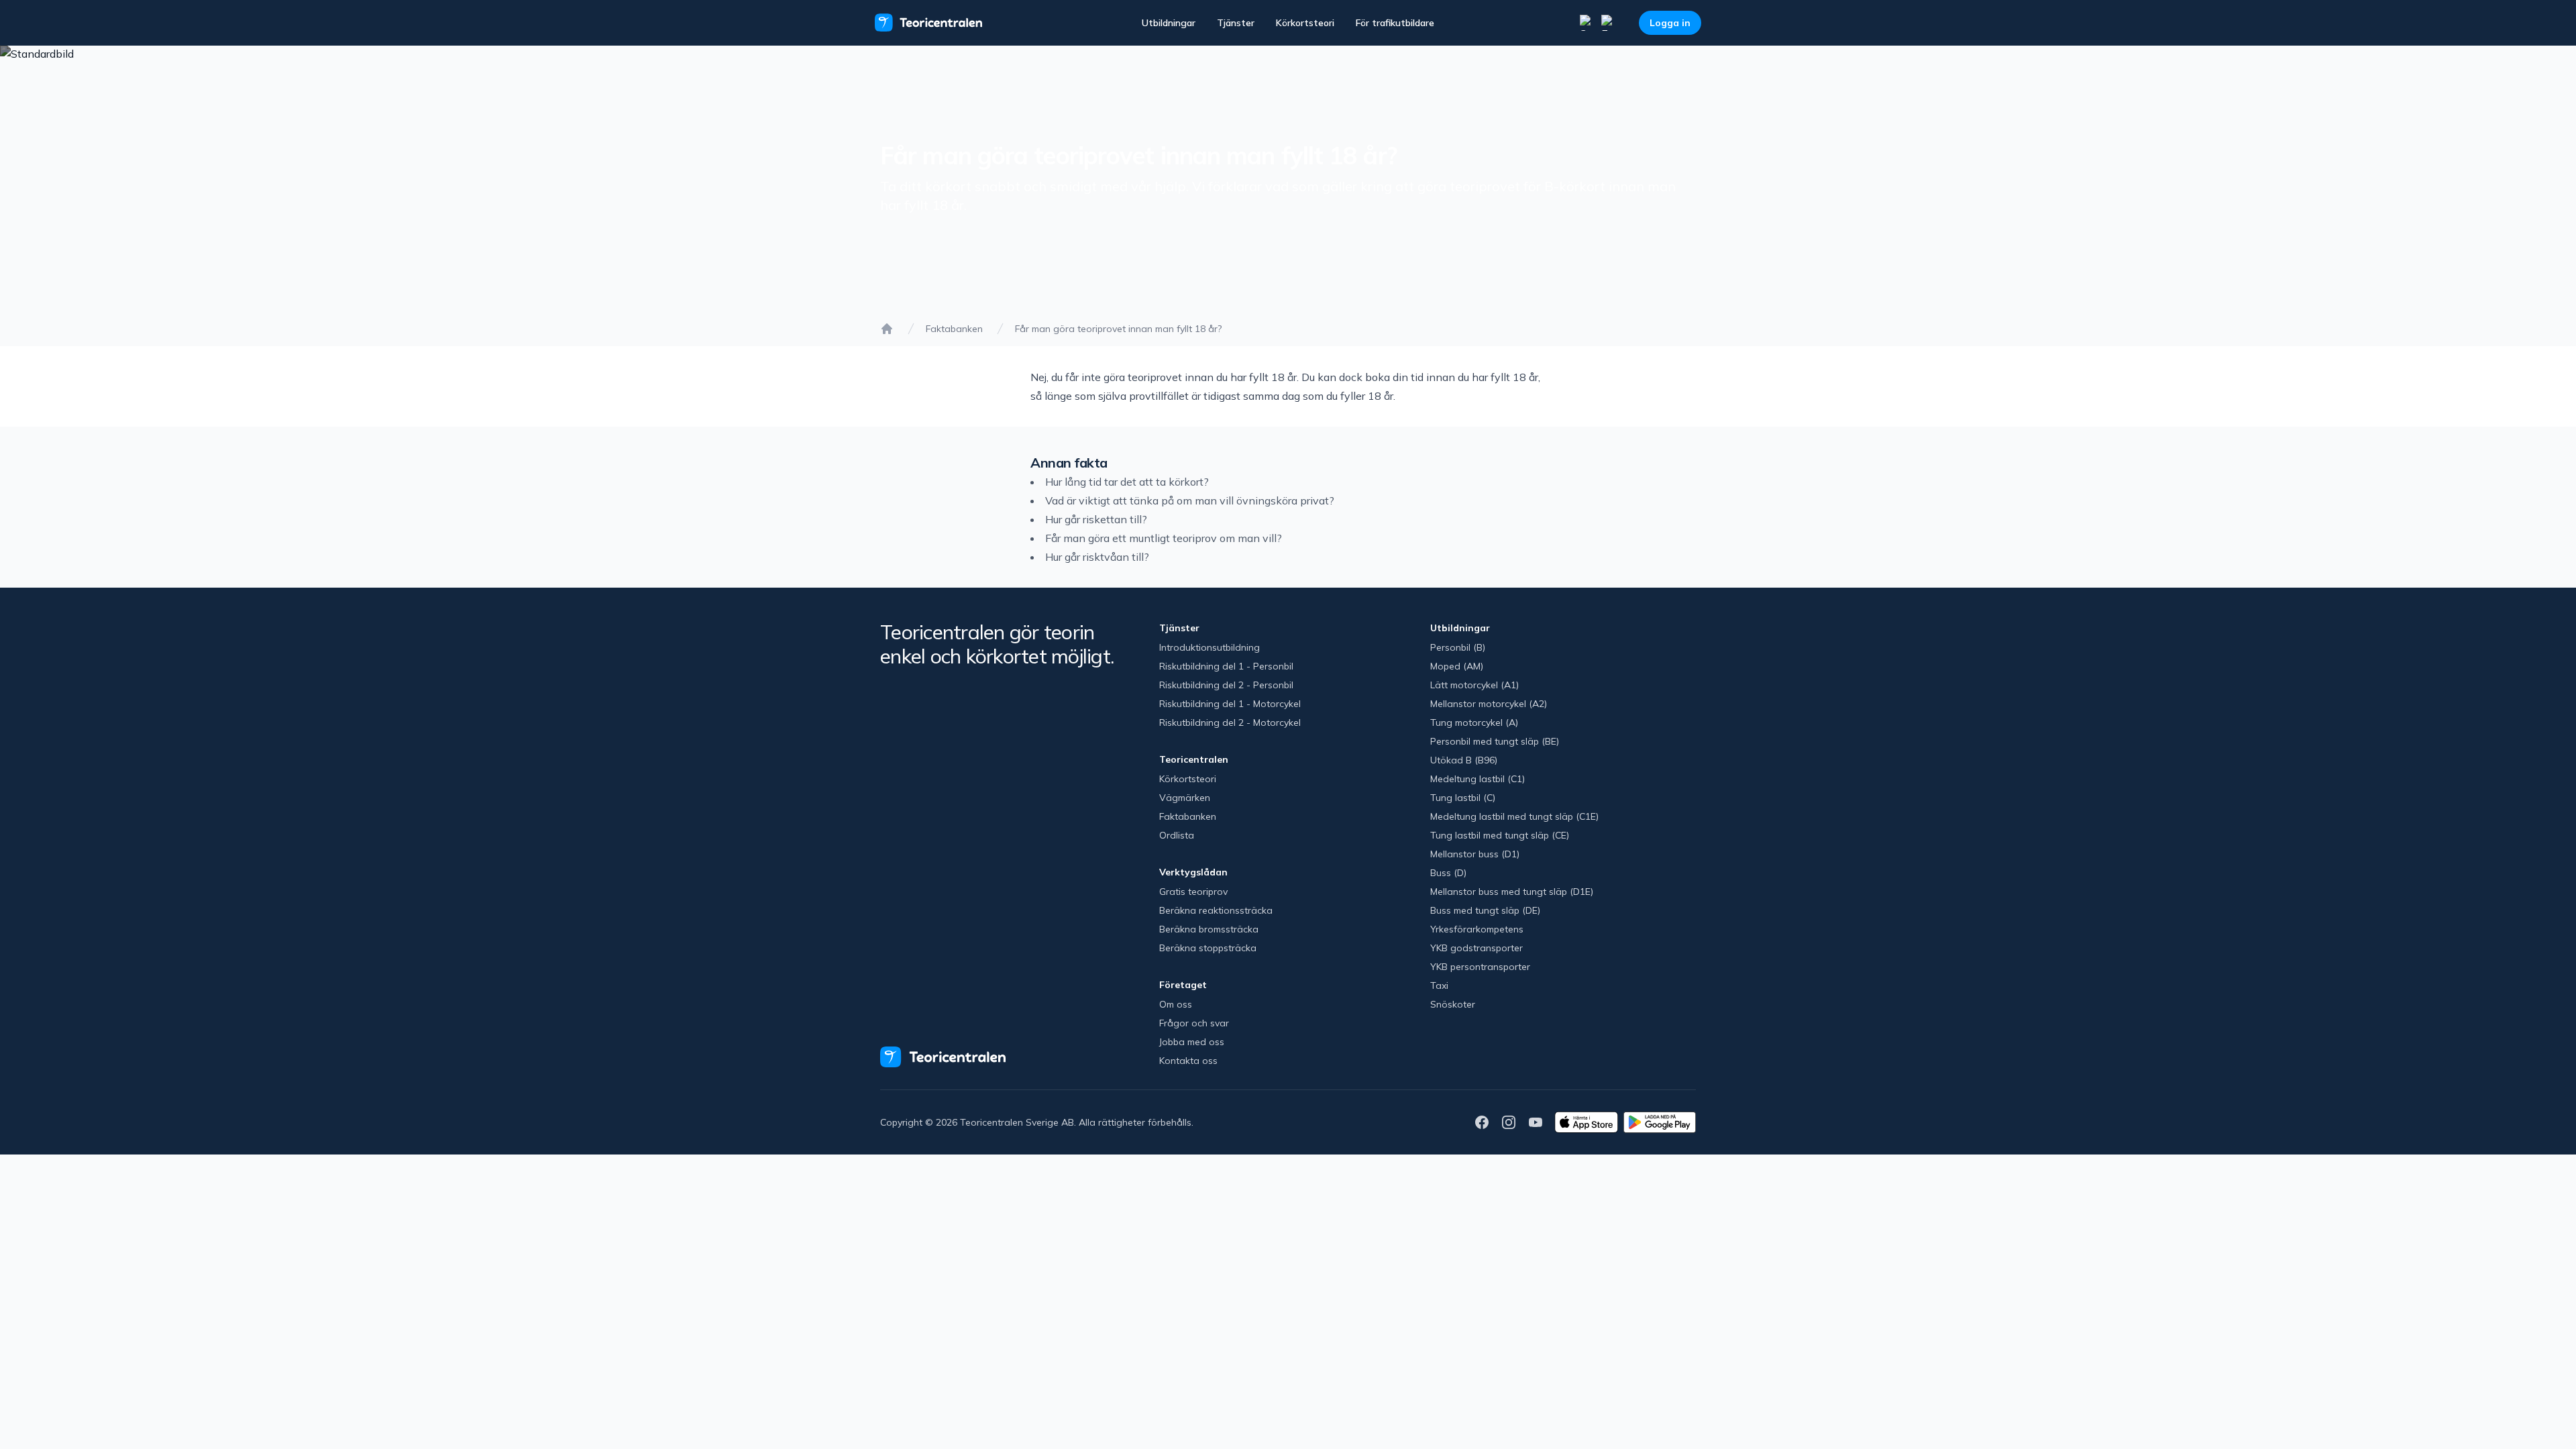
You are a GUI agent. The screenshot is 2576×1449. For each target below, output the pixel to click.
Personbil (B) (1458, 647)
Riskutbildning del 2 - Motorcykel (1230, 722)
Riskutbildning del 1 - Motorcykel (1230, 704)
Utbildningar (1169, 23)
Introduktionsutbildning (1210, 647)
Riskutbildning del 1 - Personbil (1226, 666)
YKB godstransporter (1477, 948)
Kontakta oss (1188, 1061)
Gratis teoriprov (1193, 892)
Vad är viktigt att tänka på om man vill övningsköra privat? (1190, 500)
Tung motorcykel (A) (1474, 722)
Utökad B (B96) (1464, 760)
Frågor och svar (1194, 1023)
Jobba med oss (1192, 1042)
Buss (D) (1448, 873)
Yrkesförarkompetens (1477, 929)
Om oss (1176, 1004)
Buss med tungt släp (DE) (1485, 910)
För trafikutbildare (1395, 23)
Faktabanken (954, 329)
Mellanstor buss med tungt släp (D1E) (1512, 892)
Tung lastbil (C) (1463, 798)
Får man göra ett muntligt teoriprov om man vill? (1164, 538)
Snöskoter (1453, 1004)
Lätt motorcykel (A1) (1474, 685)
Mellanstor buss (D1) (1475, 854)
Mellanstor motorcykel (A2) (1489, 704)
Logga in (1670, 23)
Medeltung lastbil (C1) (1478, 779)
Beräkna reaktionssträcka (1216, 910)
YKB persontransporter (1480, 967)
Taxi (1439, 985)
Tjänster (1236, 23)
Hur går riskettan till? (1096, 519)
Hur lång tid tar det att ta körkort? (1127, 482)
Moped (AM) (1457, 666)
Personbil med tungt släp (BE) (1495, 741)
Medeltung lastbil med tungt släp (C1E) (1514, 816)
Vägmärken (1185, 798)
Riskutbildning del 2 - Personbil (1226, 685)
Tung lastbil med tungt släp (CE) (1500, 835)
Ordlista (1177, 835)
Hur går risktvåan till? (1097, 557)
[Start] (887, 329)
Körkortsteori (1305, 23)
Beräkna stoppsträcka (1208, 948)
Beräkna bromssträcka (1209, 929)
